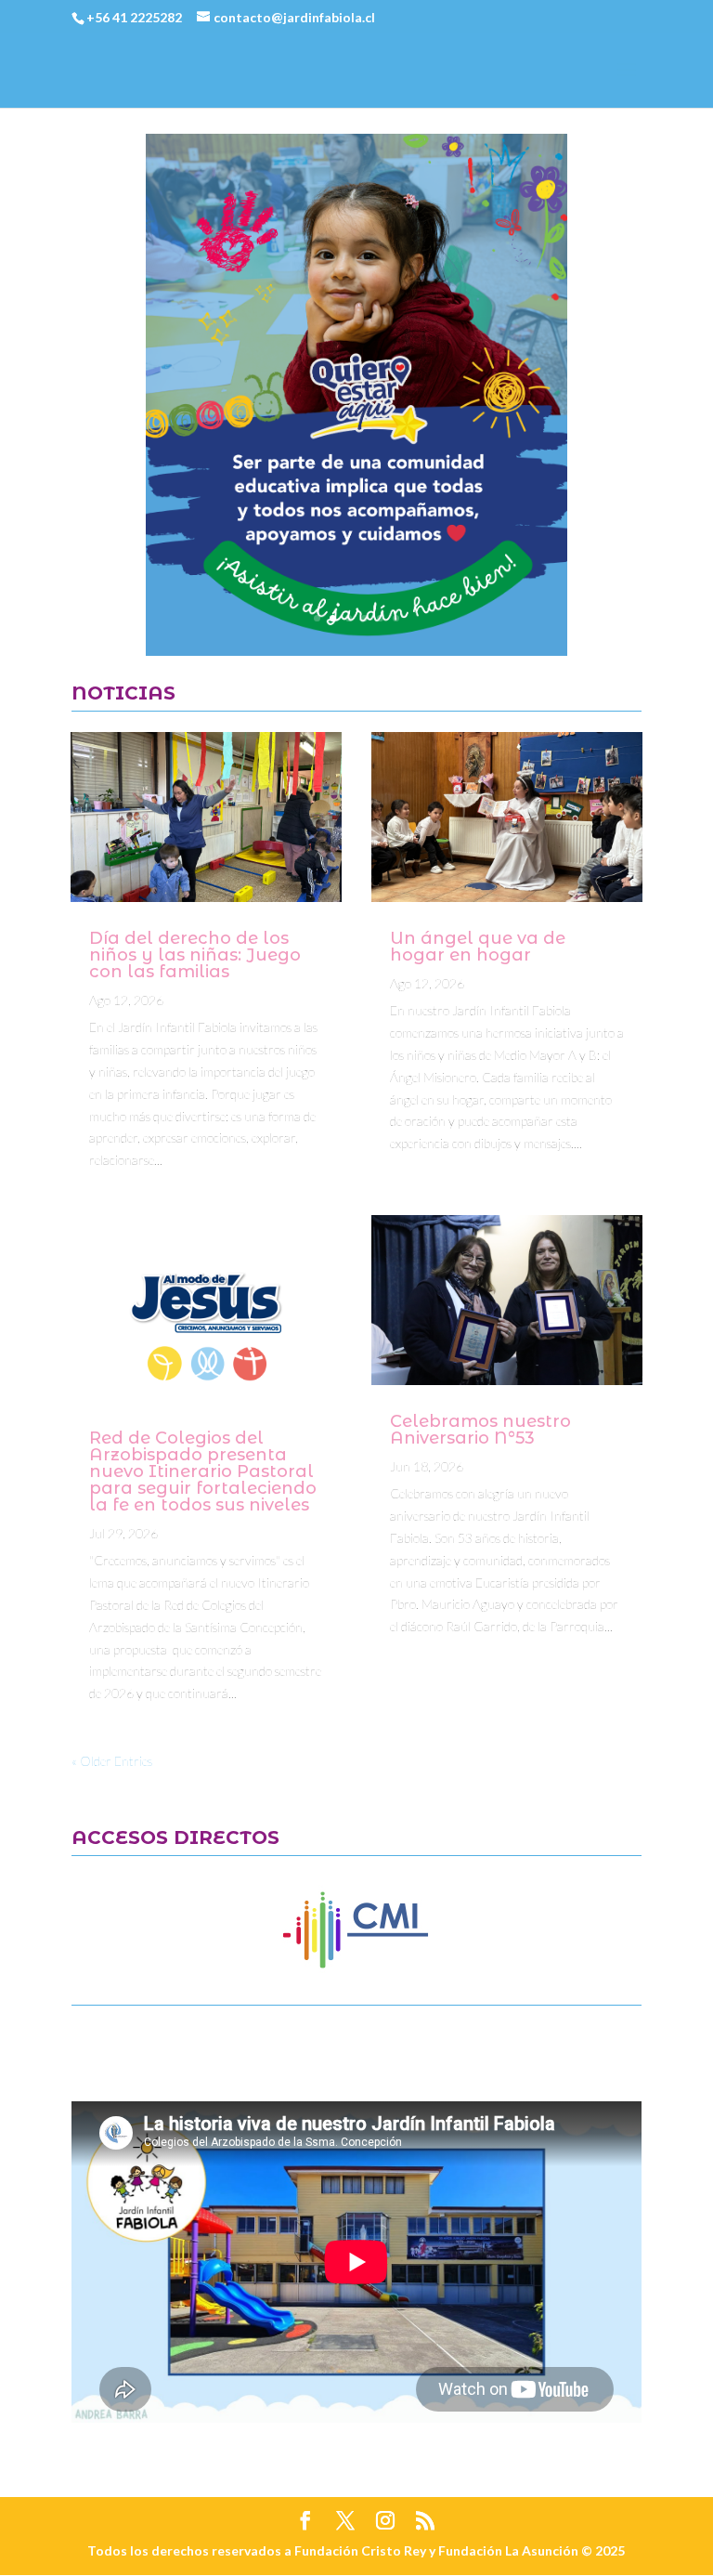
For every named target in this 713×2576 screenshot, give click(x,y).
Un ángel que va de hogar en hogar (478, 947)
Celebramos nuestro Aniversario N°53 (480, 1430)
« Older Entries (112, 1761)
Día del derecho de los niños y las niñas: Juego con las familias (195, 955)
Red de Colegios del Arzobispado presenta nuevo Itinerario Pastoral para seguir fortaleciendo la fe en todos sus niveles (203, 1471)
